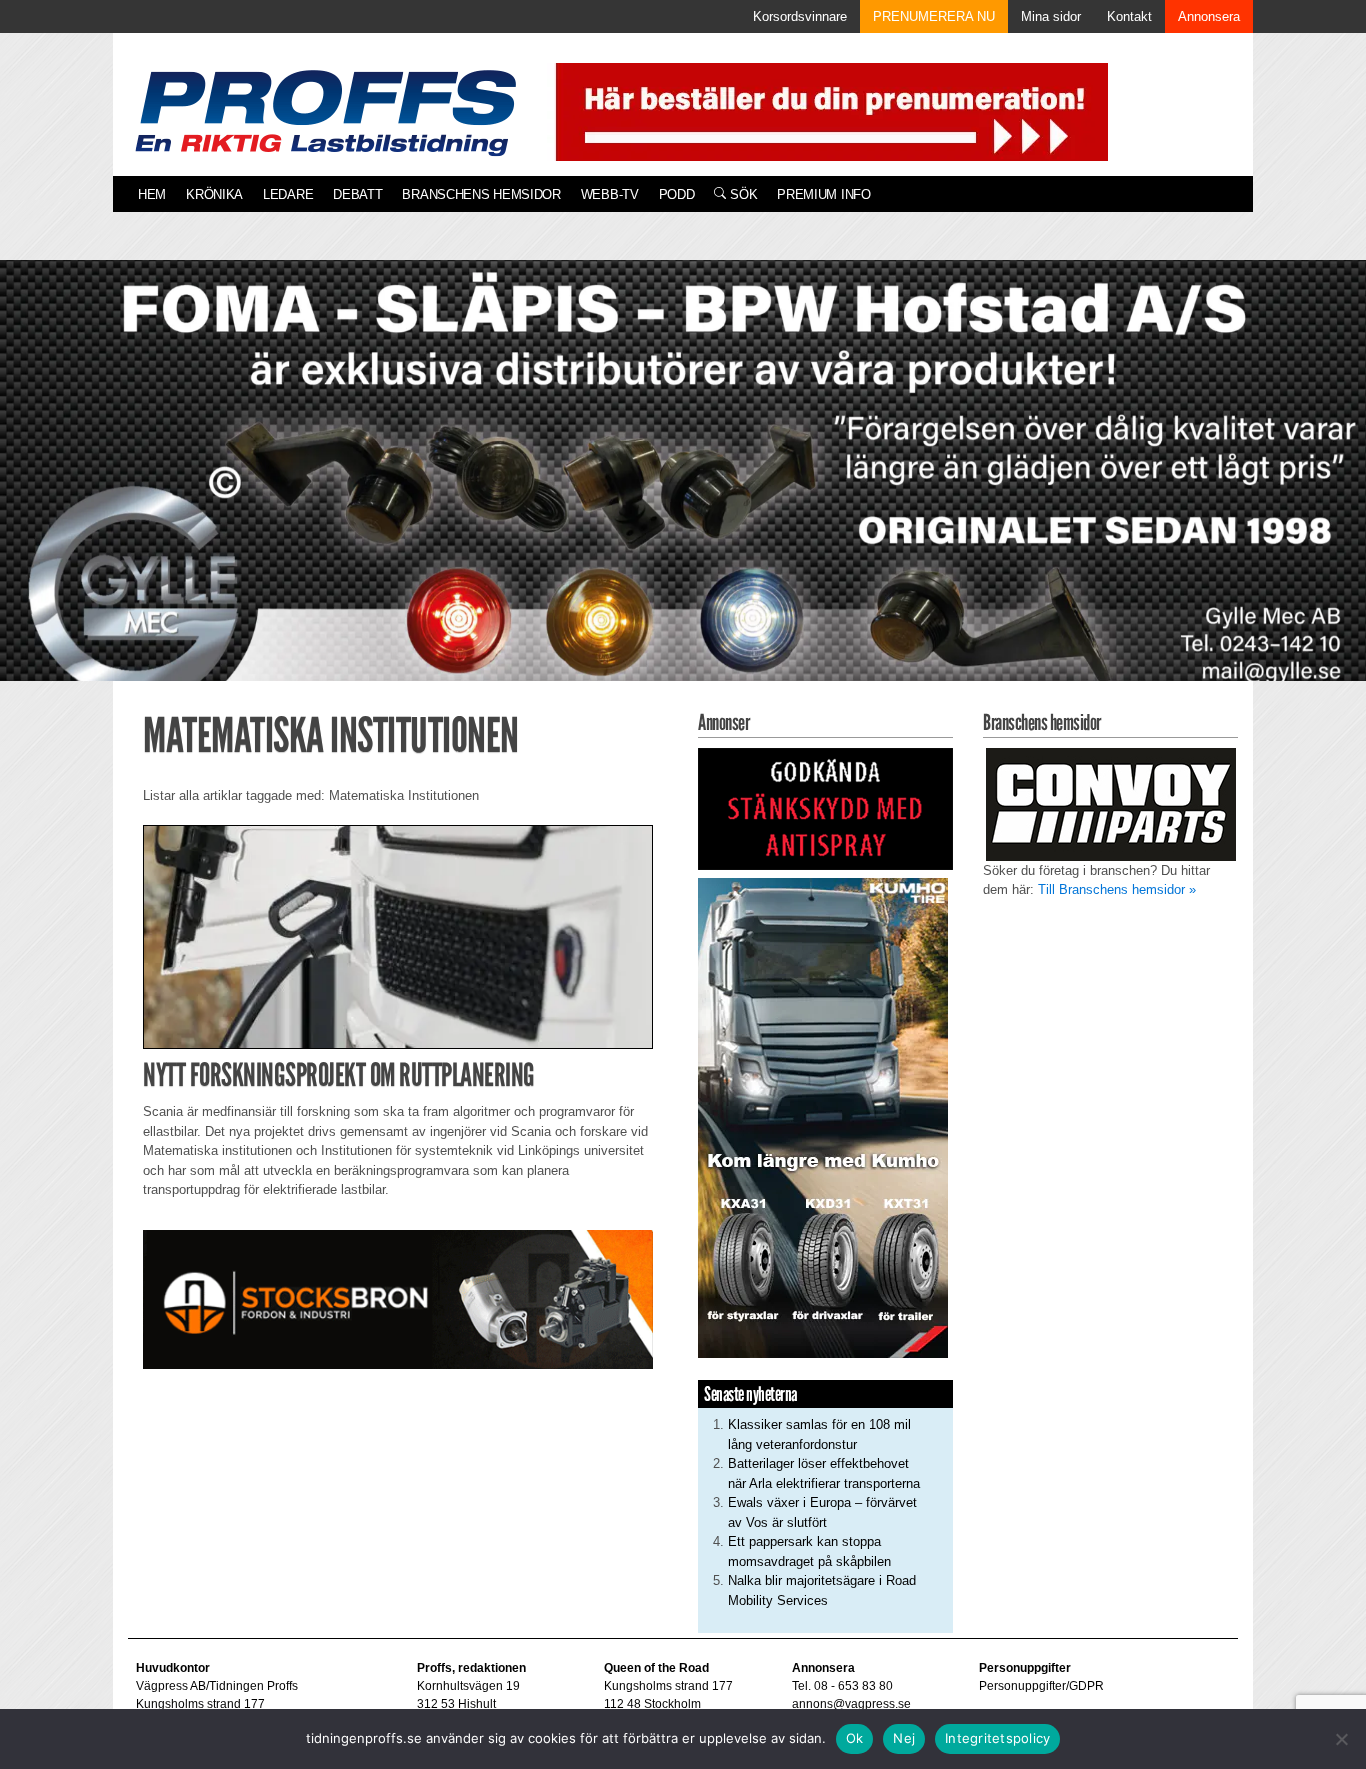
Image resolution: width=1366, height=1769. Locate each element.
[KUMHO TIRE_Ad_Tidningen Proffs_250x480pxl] (823, 1116)
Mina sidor (1051, 16)
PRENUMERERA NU (934, 16)
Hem (152, 194)
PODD (677, 194)
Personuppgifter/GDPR (1041, 1686)
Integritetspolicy (997, 1738)
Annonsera (1209, 16)
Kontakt (1129, 16)
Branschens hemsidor (481, 194)
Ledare (288, 194)
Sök (741, 194)
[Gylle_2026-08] (683, 493)
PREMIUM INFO (823, 194)
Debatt (357, 194)
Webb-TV (610, 194)
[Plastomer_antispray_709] (825, 807)
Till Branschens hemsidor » (1117, 889)
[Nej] (1341, 1739)
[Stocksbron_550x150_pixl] (398, 1297)
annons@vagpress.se (851, 1704)
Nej (904, 1738)
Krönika (214, 194)
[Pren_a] (827, 110)
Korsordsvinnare (800, 16)
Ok (855, 1738)
